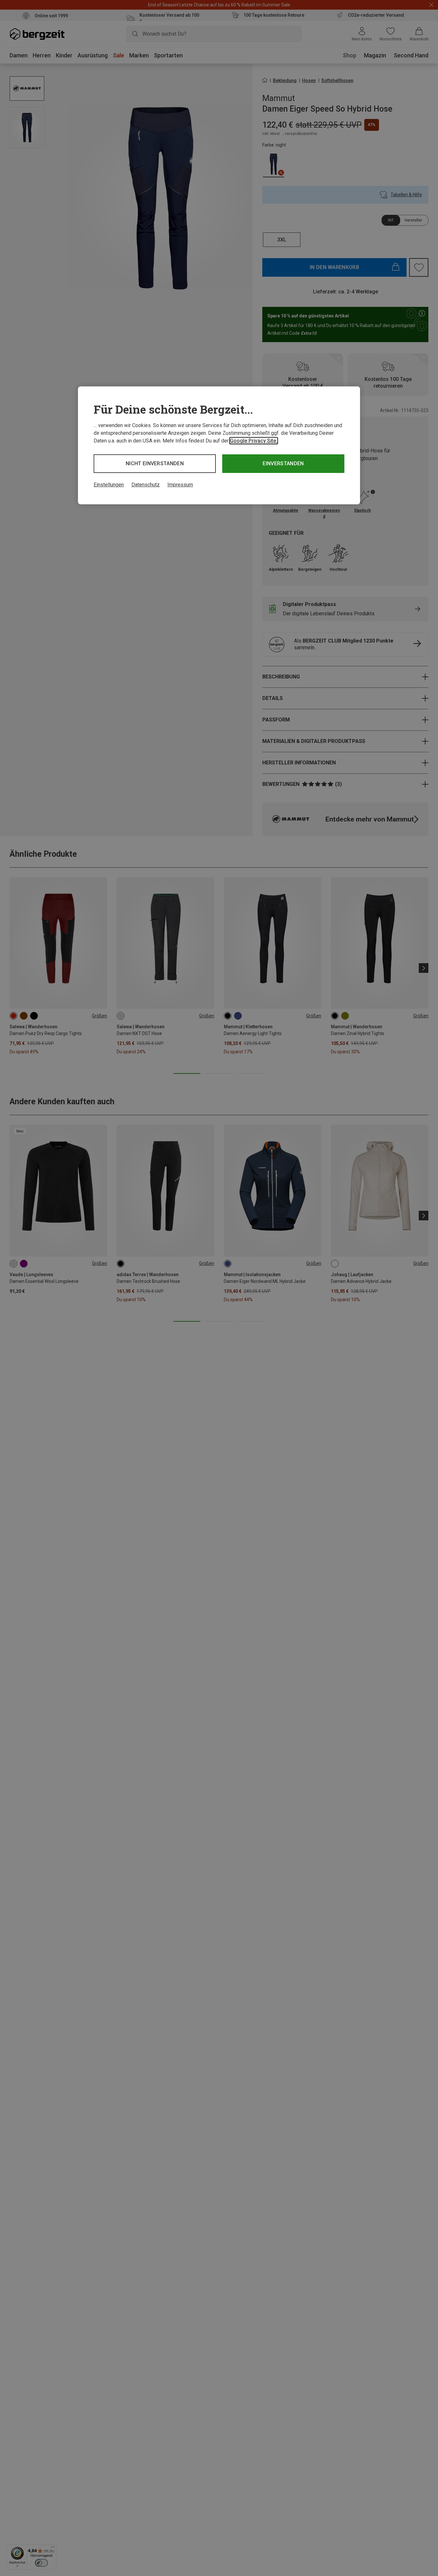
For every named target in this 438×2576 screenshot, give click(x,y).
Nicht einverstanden (155, 463)
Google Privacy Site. (254, 441)
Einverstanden (283, 463)
